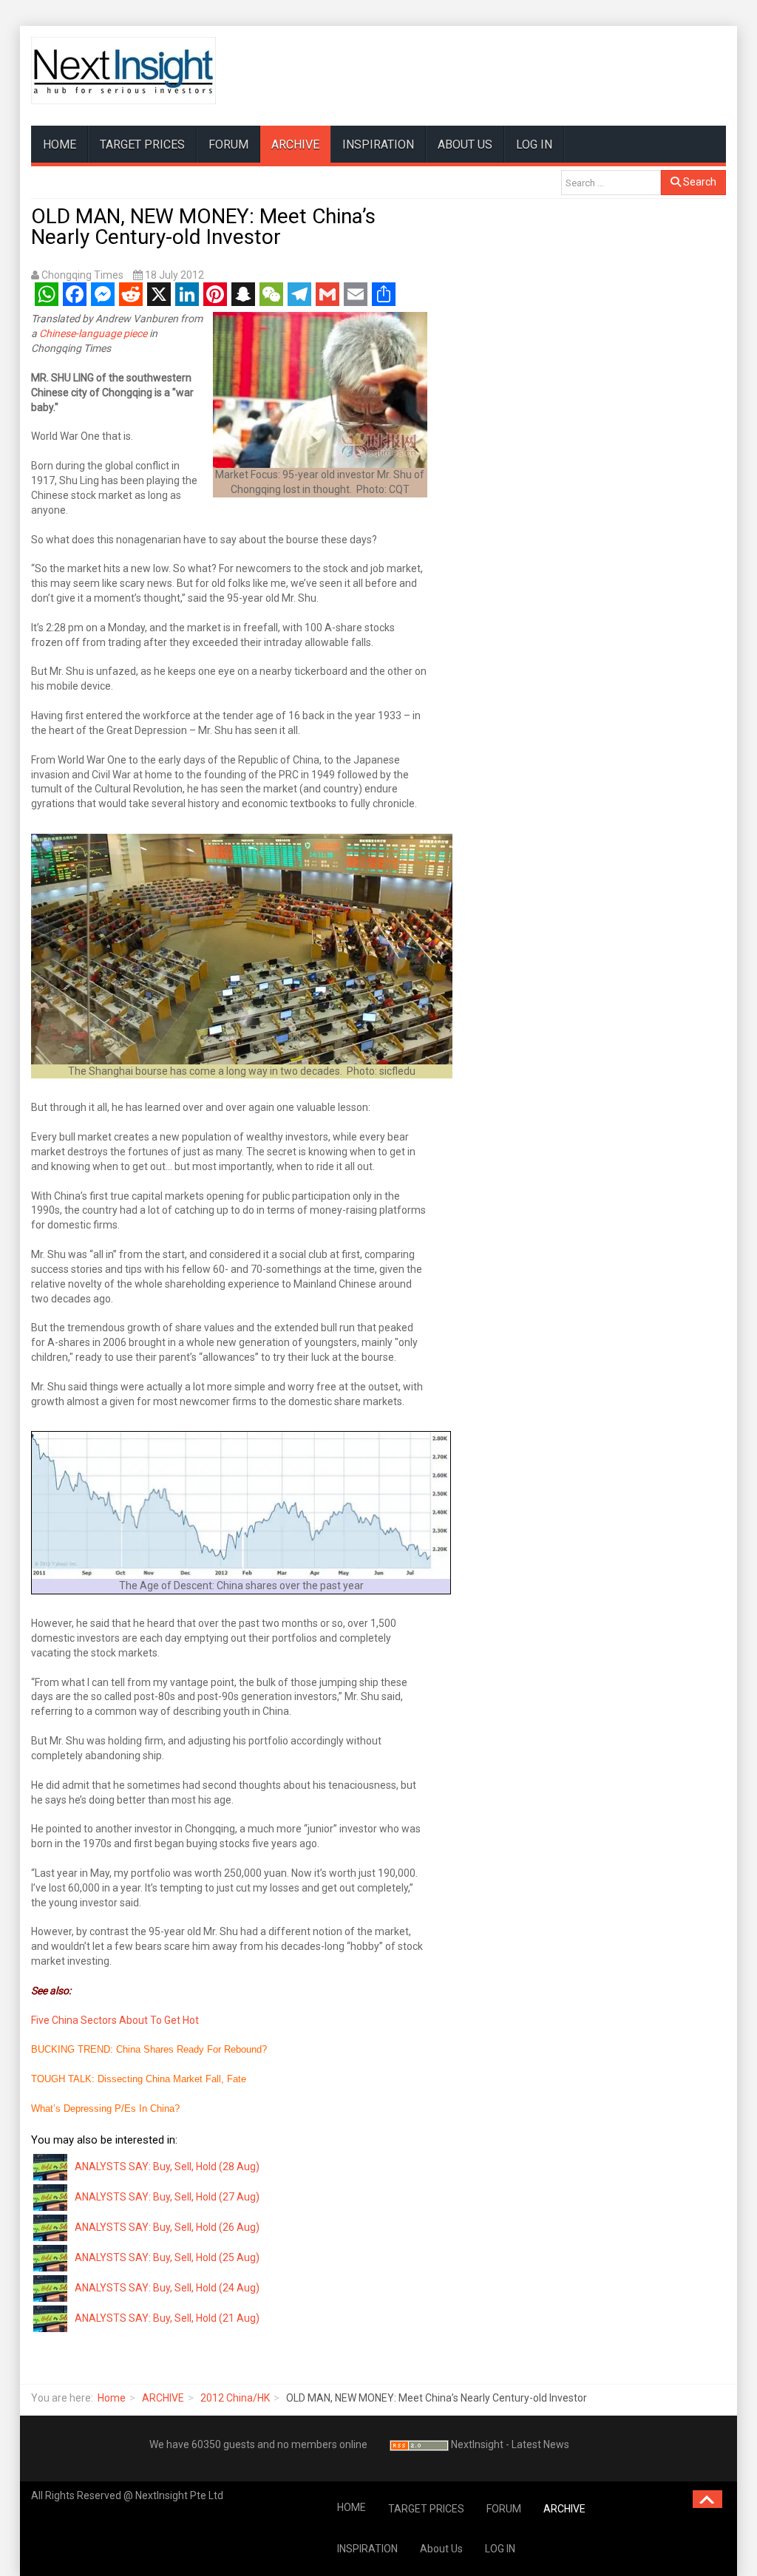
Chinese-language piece (93, 333)
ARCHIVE (295, 145)
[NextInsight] (123, 71)
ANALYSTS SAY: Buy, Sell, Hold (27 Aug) (167, 2197)
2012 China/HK (235, 2398)
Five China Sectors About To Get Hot (115, 2020)
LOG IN (534, 145)
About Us (465, 145)
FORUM (228, 145)
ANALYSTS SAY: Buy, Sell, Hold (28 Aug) (167, 2167)
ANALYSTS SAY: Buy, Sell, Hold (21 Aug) (167, 2318)
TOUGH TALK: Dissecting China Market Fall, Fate (139, 2079)
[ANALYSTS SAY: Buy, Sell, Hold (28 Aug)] (51, 2166)
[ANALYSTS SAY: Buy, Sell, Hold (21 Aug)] (51, 2317)
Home (112, 2398)
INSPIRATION (378, 145)
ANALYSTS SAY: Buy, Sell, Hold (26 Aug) (167, 2227)
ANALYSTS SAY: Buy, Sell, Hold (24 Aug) (167, 2288)
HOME (60, 145)
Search (699, 182)
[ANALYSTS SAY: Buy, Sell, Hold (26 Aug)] (51, 2226)
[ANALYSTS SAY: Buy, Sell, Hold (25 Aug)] (51, 2257)
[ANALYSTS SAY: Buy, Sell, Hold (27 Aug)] (51, 2196)
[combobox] (611, 183)
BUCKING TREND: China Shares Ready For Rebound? (149, 2049)
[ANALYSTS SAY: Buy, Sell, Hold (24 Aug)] (51, 2287)
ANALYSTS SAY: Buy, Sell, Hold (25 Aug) (167, 2257)
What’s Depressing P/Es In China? (105, 2108)
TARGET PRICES (142, 145)
